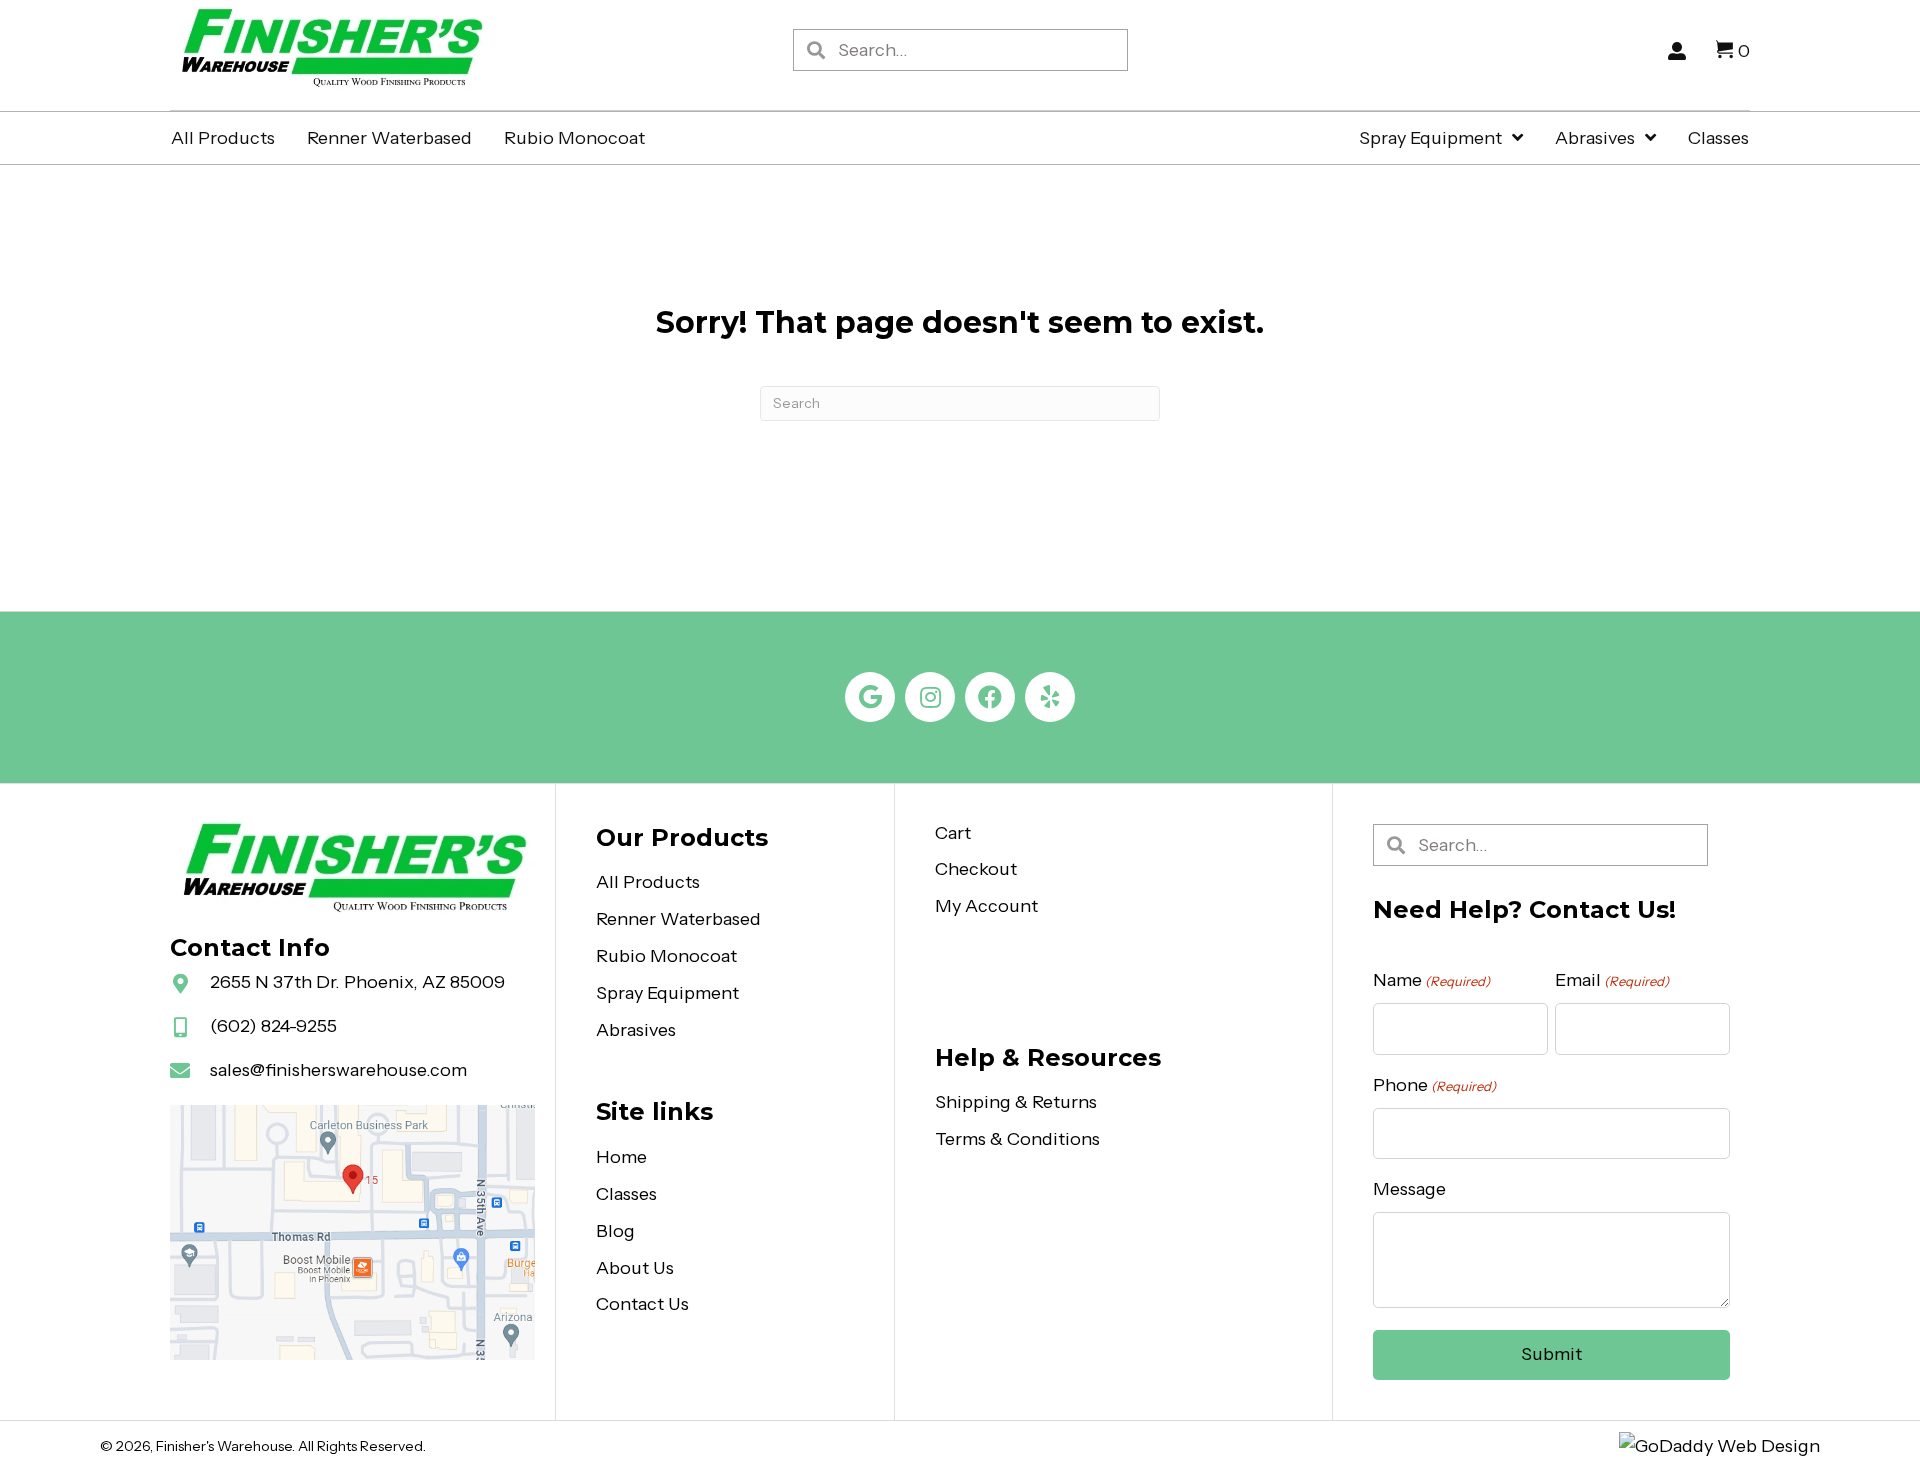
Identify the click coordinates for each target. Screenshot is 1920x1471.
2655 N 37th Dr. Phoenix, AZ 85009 (357, 982)
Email (1612, 980)
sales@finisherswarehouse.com (338, 1070)
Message (1409, 1189)
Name (1431, 980)
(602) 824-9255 (273, 1026)
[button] (870, 697)
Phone (1434, 1085)
